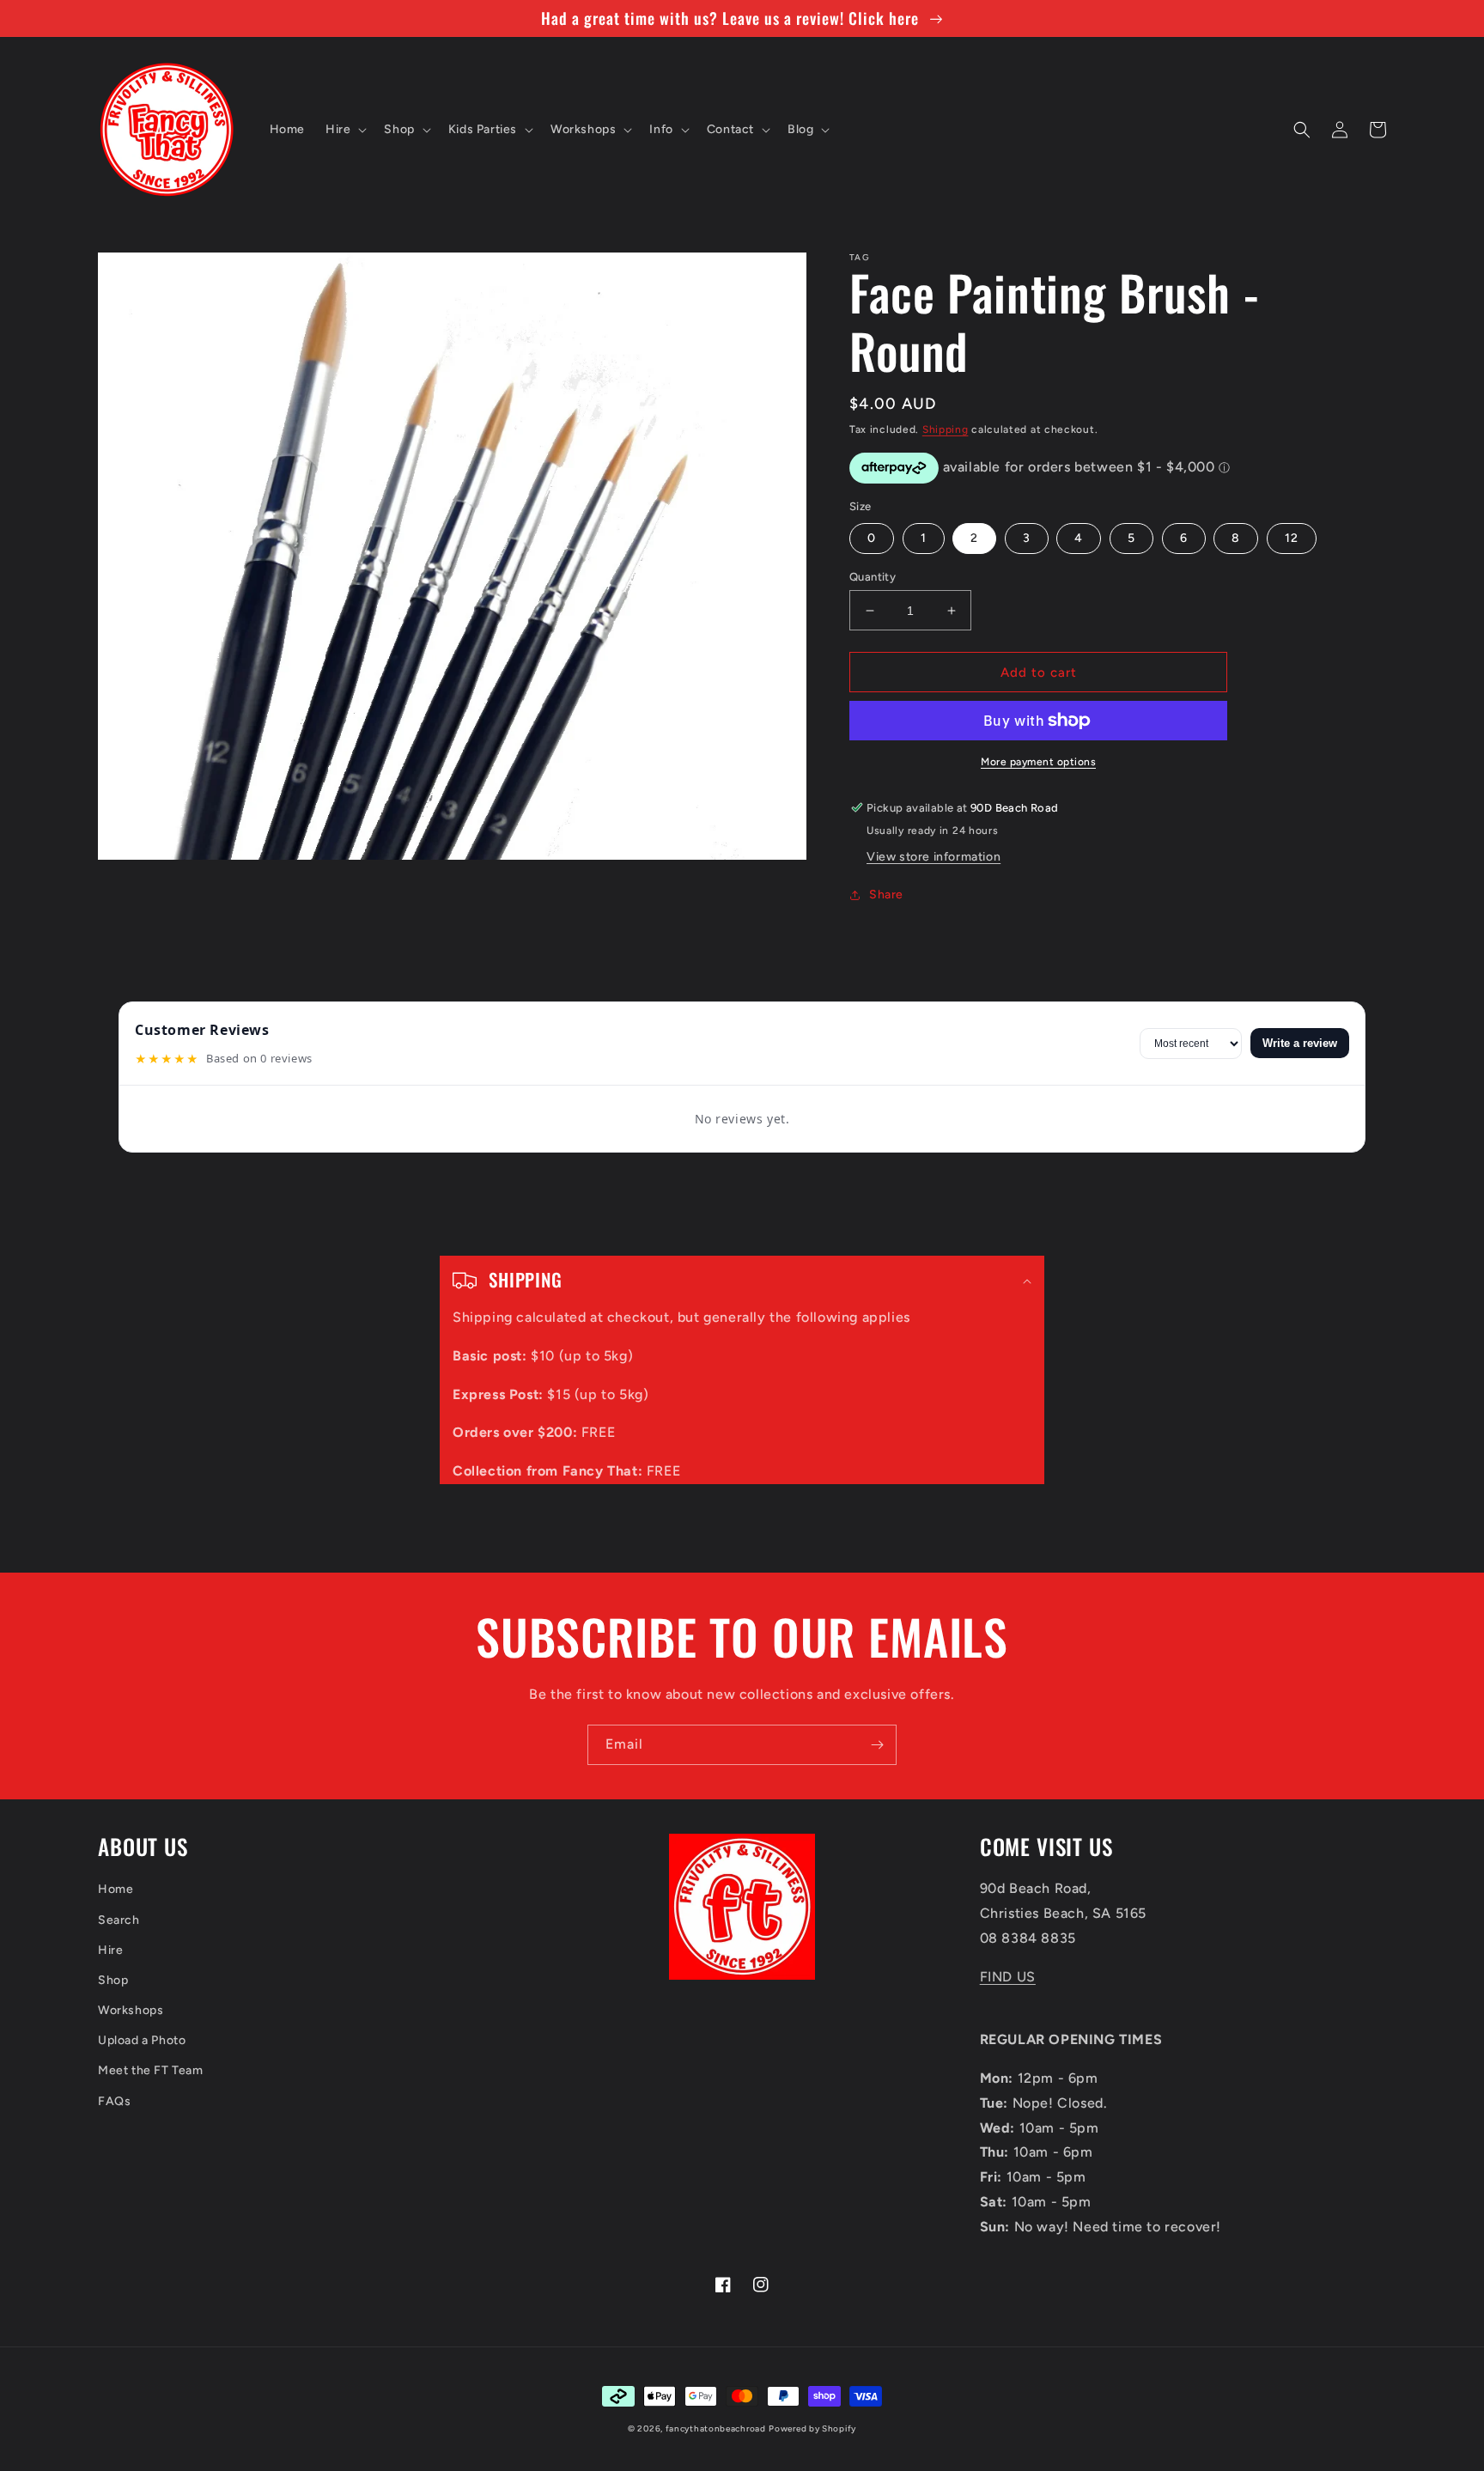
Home (116, 1889)
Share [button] (886, 895)
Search (119, 1920)
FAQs (114, 2101)
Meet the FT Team (151, 2070)
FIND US (1008, 1977)
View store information (934, 857)
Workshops (131, 2010)
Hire (110, 1950)
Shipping (946, 429)
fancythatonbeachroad (716, 2428)
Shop (113, 1980)
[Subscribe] (877, 1745)
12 (1292, 538)
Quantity (873, 577)
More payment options (1038, 762)
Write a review (1300, 1043)
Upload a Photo (142, 2040)
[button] (344, 130)
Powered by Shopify (812, 2428)
